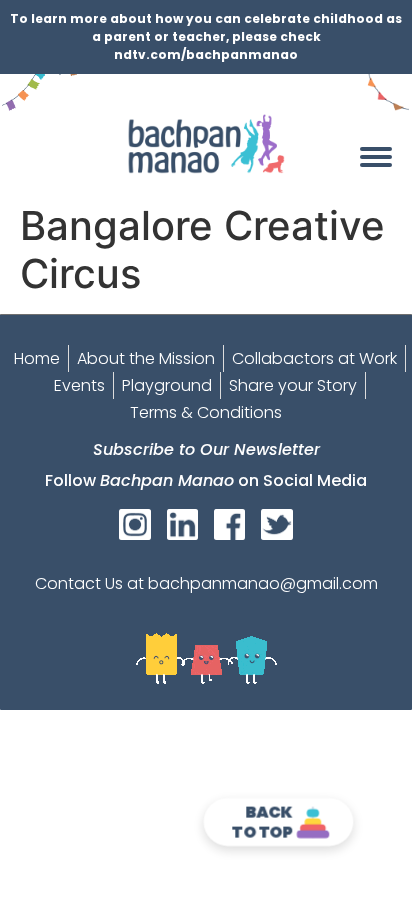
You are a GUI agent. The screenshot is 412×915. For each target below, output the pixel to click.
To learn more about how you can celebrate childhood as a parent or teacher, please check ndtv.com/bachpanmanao (206, 36)
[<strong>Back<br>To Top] (313, 822)
